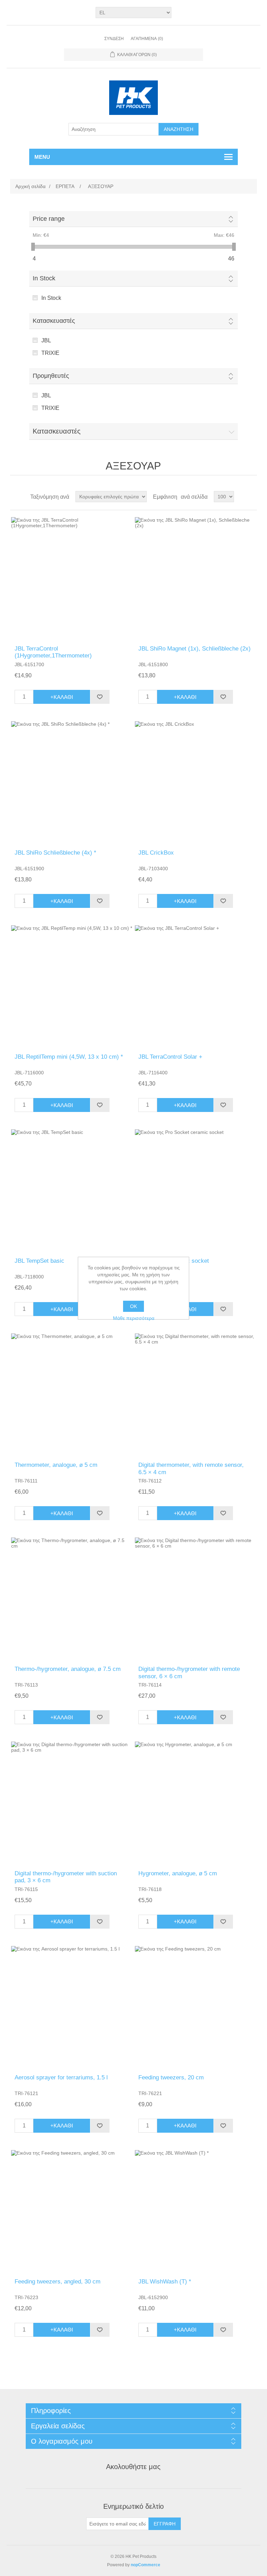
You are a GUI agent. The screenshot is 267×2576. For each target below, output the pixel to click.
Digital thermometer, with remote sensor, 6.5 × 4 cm (191, 1468)
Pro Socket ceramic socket (174, 1261)
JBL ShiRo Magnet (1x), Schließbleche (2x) (195, 649)
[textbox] (114, 129)
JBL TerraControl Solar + (170, 1057)
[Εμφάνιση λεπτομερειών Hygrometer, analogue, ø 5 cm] (195, 1802)
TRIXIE (50, 353)
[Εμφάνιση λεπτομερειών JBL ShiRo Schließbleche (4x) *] (72, 782)
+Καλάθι (62, 697)
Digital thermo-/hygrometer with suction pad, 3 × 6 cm (66, 1877)
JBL (46, 340)
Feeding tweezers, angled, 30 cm (58, 2282)
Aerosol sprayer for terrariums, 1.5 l (61, 2077)
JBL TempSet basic (39, 1261)
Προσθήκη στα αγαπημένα (100, 697)
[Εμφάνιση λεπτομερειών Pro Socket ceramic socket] (195, 1190)
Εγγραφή (165, 2524)
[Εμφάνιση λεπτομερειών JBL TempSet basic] (72, 1190)
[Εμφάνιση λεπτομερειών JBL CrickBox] (195, 782)
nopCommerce (145, 2565)
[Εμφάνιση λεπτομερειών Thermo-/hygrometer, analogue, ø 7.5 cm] (72, 1598)
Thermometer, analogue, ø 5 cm (56, 1465)
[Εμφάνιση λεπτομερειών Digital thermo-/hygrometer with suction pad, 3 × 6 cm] (72, 1802)
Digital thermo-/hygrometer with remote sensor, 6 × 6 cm (189, 1672)
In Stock (51, 298)
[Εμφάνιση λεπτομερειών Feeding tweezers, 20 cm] (195, 2007)
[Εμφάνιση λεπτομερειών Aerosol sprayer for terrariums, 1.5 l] (72, 2007)
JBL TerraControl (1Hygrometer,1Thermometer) (53, 652)
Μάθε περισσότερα (134, 1318)
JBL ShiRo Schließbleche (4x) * (55, 853)
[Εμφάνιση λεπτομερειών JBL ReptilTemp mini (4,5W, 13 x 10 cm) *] (72, 986)
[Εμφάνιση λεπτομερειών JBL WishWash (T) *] (195, 2211)
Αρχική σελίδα (30, 186)
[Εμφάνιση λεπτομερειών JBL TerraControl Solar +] (195, 986)
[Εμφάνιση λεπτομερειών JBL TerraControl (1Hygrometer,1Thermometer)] (72, 578)
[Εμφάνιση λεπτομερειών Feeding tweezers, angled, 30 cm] (72, 2211)
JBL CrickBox (156, 853)
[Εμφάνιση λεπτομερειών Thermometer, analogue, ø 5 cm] (72, 1394)
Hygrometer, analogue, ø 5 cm (178, 1873)
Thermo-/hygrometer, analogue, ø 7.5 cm (68, 1669)
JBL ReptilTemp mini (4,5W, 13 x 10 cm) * (69, 1057)
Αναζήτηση (179, 129)
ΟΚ (133, 1306)
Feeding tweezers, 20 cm (171, 2077)
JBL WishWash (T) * (165, 2282)
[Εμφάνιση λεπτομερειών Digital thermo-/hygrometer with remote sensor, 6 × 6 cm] (195, 1598)
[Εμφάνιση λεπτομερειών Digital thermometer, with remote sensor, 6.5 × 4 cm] (195, 1394)
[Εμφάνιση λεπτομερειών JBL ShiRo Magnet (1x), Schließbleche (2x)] (195, 578)
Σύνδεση (114, 39)
